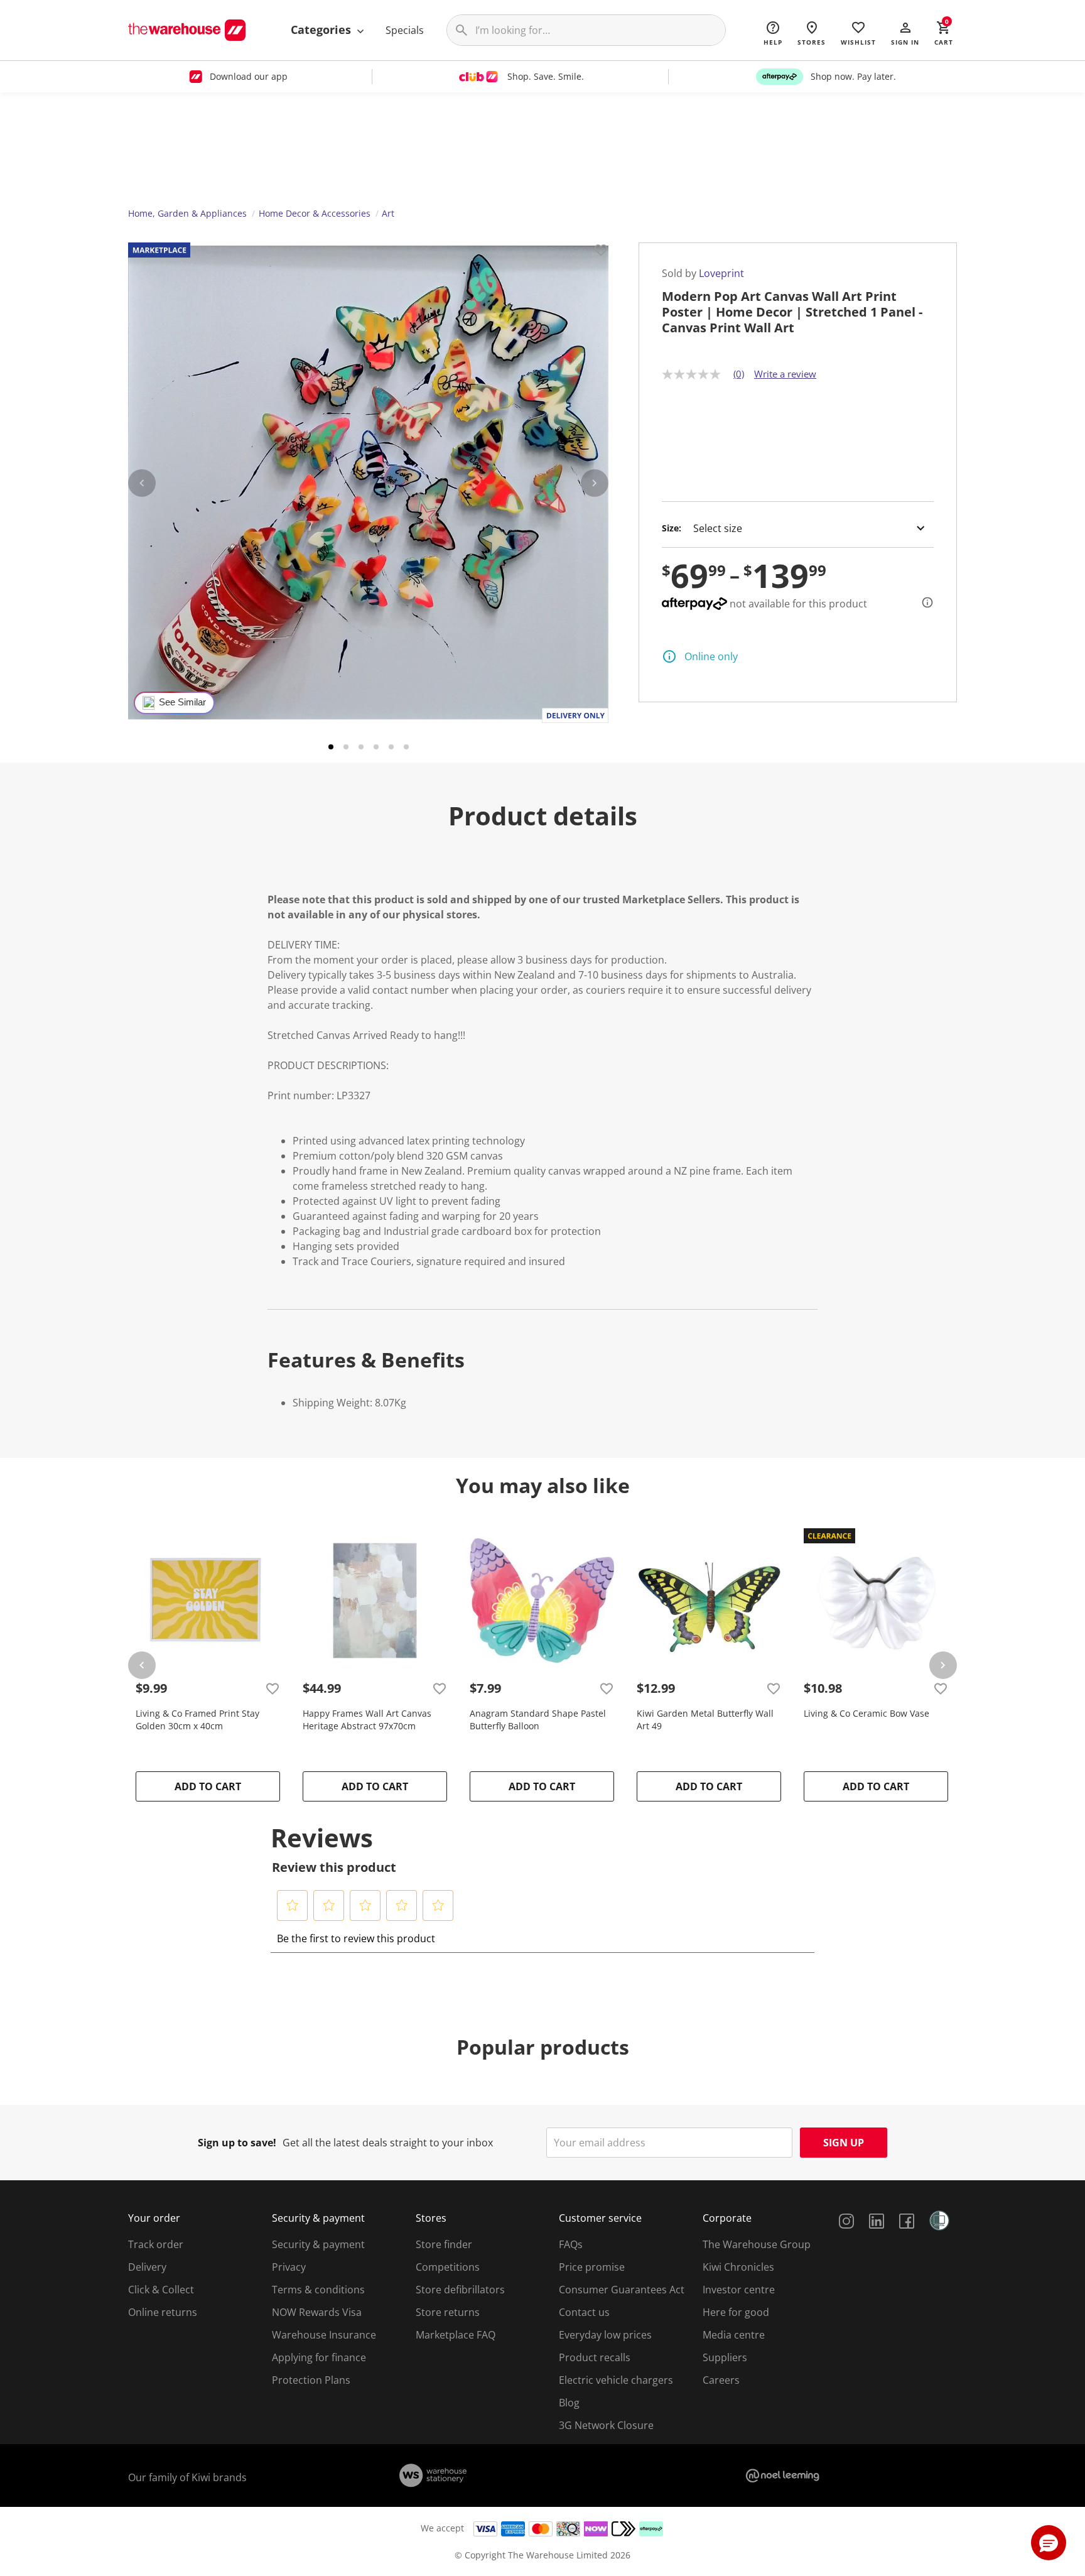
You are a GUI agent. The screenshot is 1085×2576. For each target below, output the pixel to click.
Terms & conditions (318, 2290)
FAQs (571, 2244)
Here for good (736, 2312)
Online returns (163, 2312)
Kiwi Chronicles (738, 2267)
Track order (156, 2244)
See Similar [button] (182, 702)
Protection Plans (311, 2380)
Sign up (844, 2143)
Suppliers (725, 2357)
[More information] (924, 602)
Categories (322, 30)
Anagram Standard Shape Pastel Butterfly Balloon (538, 1720)
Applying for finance (319, 2357)
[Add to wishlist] (601, 252)
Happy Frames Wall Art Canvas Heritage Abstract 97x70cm (367, 1720)
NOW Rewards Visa (317, 2312)
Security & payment (318, 2244)
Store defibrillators (460, 2290)
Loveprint (721, 273)
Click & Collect (161, 2290)
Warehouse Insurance (324, 2335)
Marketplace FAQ (456, 2335)
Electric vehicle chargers (616, 2380)
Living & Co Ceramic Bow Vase (866, 1713)
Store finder (444, 2244)
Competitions (448, 2267)
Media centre (734, 2335)
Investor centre (739, 2290)
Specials (405, 30)
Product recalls (595, 2357)
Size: (672, 528)
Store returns (448, 2312)
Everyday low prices (605, 2335)
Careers (721, 2380)
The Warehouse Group (757, 2244)
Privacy (289, 2267)
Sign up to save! (237, 2143)
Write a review (785, 374)
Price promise (592, 2267)
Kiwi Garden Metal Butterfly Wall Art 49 (705, 1720)
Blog (569, 2403)
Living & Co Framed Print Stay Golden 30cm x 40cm (197, 1720)
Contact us (584, 2312)
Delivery (147, 2267)
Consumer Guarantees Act (622, 2290)
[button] (905, 33)
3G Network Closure (606, 2425)
